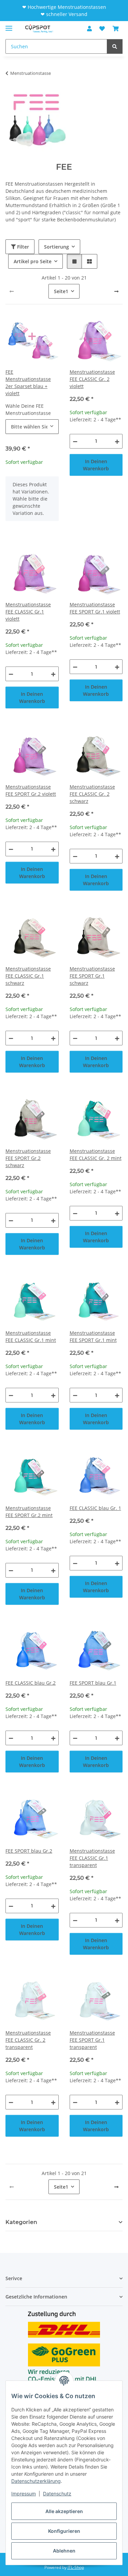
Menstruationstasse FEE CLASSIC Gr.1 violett (28, 612)
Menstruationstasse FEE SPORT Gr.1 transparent (92, 2040)
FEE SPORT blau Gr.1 (93, 1683)
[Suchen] (115, 46)
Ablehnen (64, 2551)
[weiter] (116, 291)
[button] (89, 29)
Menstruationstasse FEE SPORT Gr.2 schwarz (28, 1158)
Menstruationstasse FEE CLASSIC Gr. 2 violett (92, 379)
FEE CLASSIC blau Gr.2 (31, 1683)
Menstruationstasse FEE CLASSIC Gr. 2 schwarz (92, 794)
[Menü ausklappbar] (9, 25)
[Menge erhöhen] (117, 441)
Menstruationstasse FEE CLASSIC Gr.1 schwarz (28, 976)
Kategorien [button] (21, 2222)
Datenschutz (57, 2494)
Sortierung (56, 247)
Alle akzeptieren (64, 2511)
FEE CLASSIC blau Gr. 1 (95, 1508)
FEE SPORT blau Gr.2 (29, 1851)
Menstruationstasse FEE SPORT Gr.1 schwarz (92, 976)
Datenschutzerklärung (36, 2481)
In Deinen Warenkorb (96, 465)
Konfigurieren (64, 2531)
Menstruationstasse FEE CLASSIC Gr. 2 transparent (28, 2040)
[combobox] (32, 427)
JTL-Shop (76, 2567)
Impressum (24, 2494)
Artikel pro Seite (33, 261)
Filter (22, 247)
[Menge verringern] (75, 441)
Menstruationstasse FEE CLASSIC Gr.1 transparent (92, 1858)
